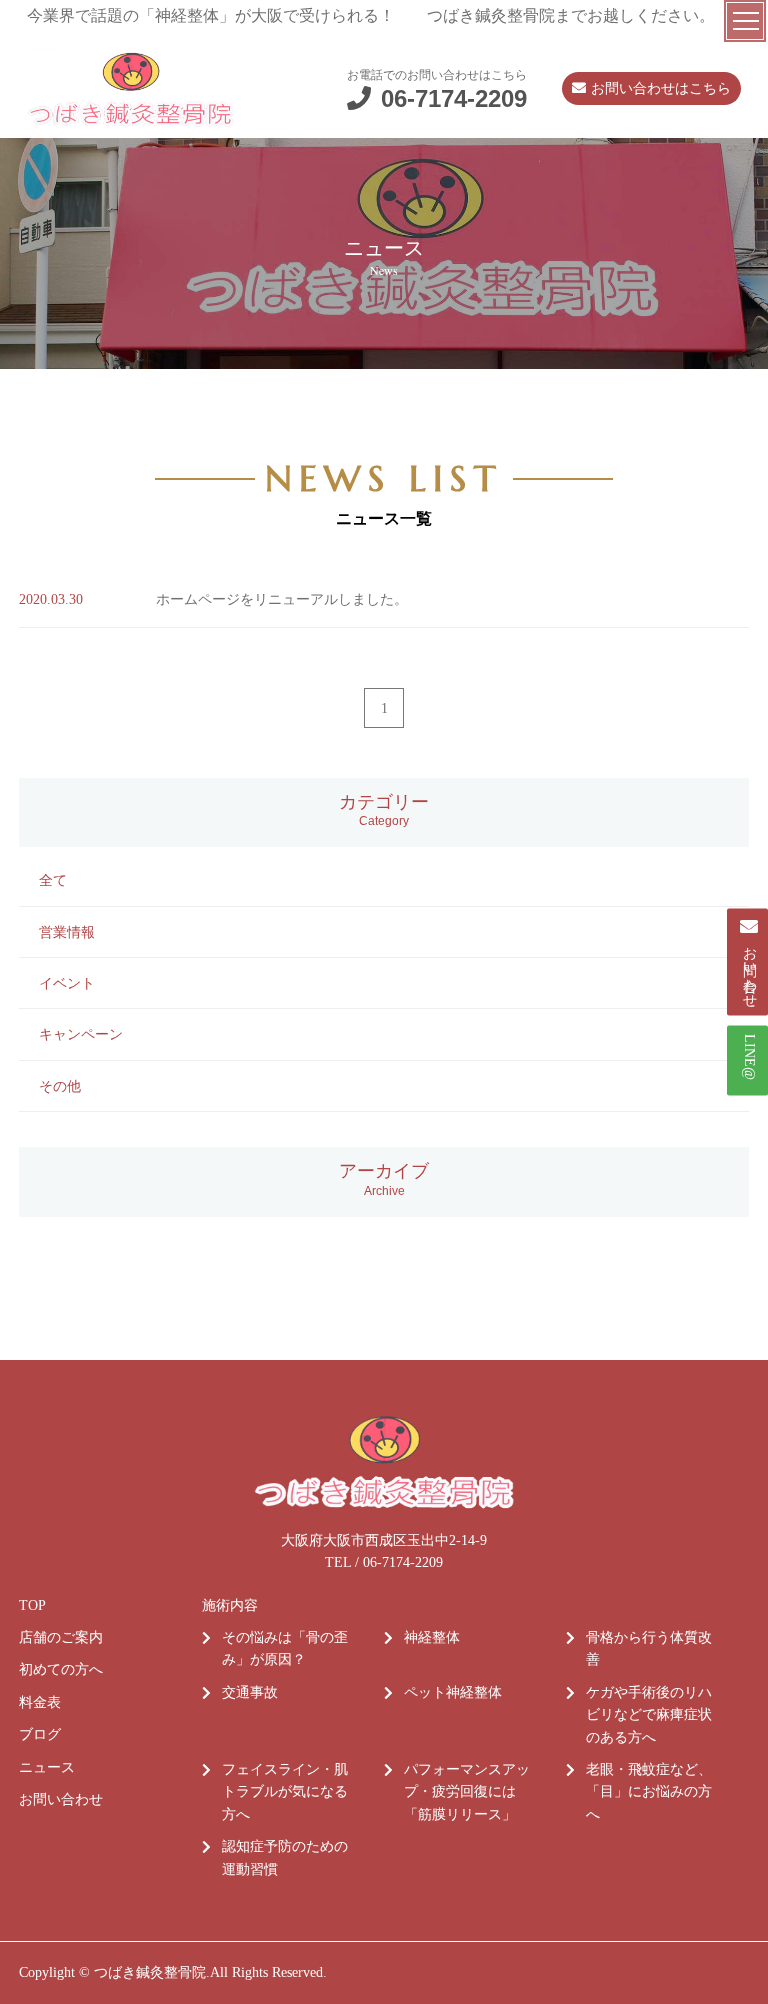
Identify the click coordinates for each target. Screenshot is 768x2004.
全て (53, 880)
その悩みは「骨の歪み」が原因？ (285, 1648)
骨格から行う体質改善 (649, 1648)
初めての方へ (61, 1669)
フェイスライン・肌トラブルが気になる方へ (285, 1792)
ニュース (47, 1767)
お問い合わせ (61, 1799)
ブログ (40, 1734)
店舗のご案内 (61, 1637)
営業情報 (67, 932)
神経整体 (432, 1637)
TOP (32, 1605)
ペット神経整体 (453, 1692)
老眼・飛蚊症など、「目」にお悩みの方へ (649, 1792)
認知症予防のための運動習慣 (285, 1857)
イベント (67, 983)
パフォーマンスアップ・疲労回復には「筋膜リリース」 (467, 1792)
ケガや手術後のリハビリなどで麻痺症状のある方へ (649, 1715)
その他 (60, 1086)
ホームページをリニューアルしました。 (282, 599)
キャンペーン (81, 1034)
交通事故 (250, 1692)
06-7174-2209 (454, 98)
